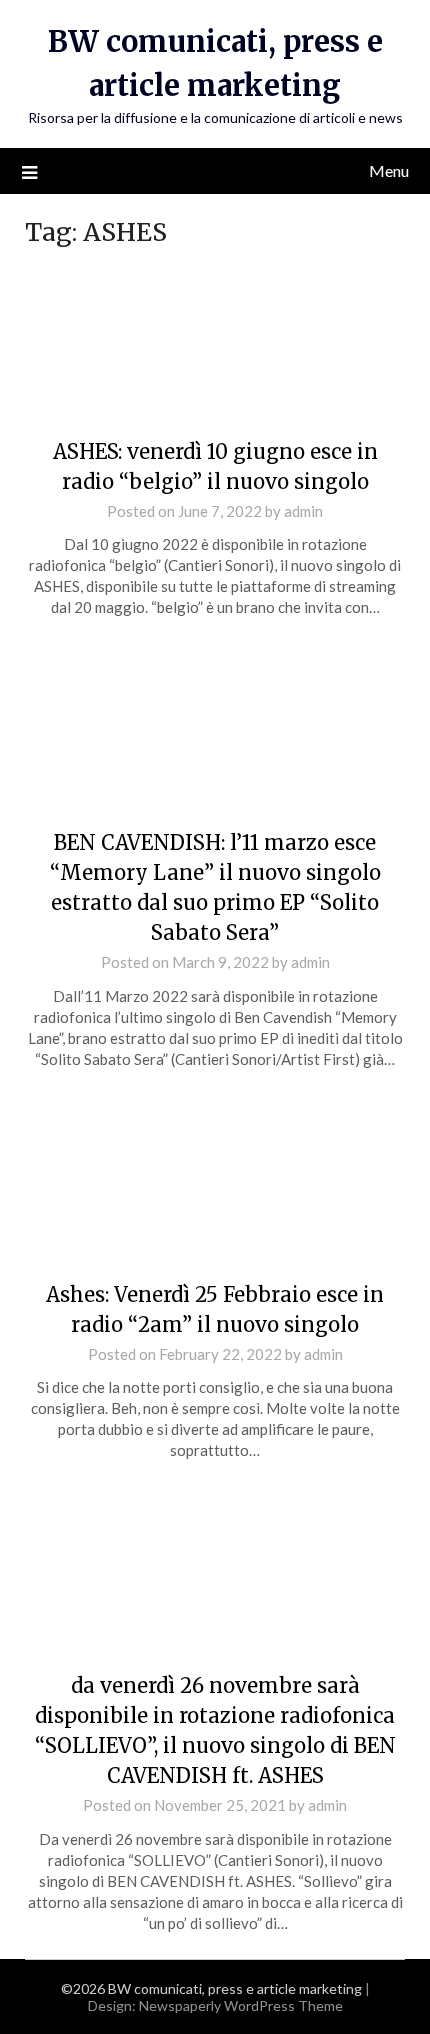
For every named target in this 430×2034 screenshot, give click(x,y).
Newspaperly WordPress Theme (241, 2005)
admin (303, 511)
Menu (389, 170)
